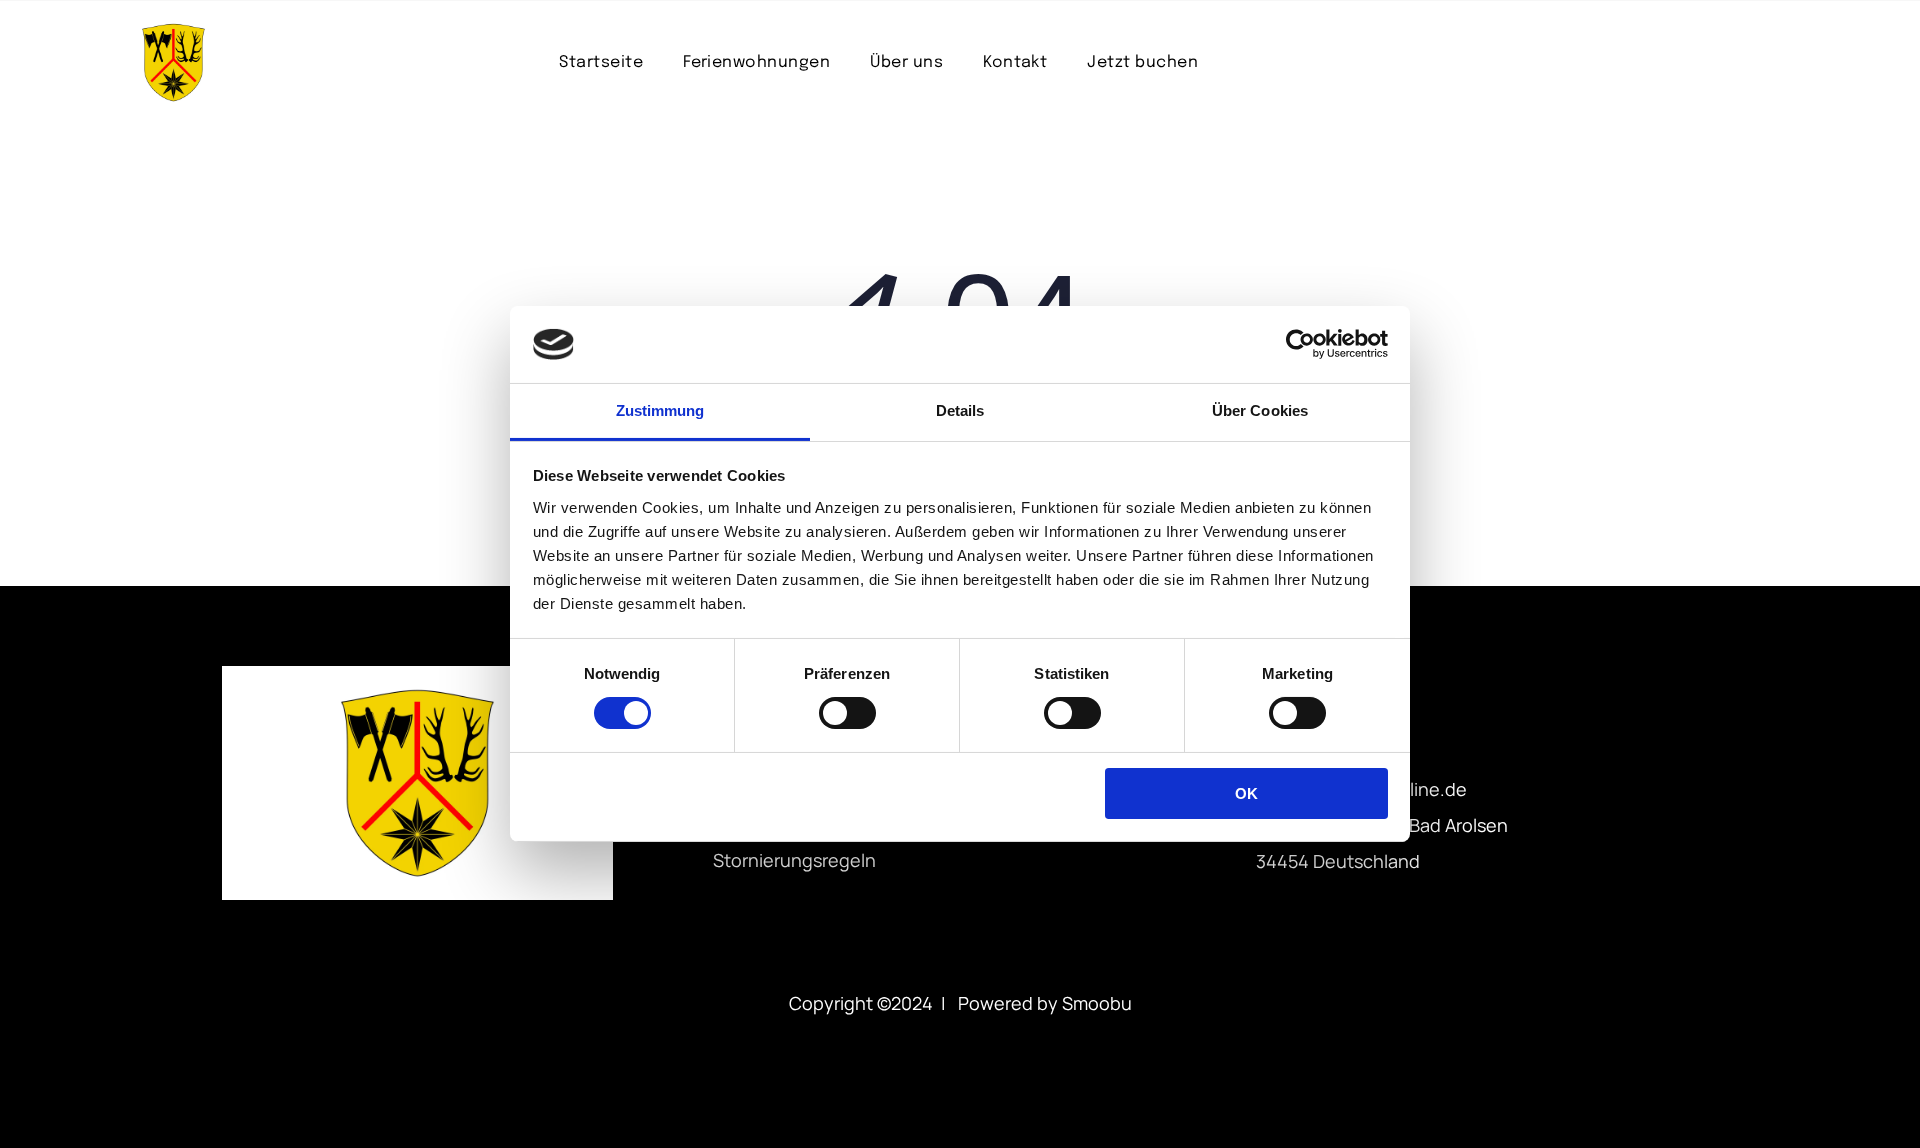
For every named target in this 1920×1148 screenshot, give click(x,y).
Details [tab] (960, 410)
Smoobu (1097, 1003)
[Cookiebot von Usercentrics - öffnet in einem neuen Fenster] (1300, 344)
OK (1246, 793)
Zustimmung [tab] (660, 410)
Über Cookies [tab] (1260, 410)
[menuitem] (601, 62)
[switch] (847, 713)
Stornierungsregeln (794, 860)
